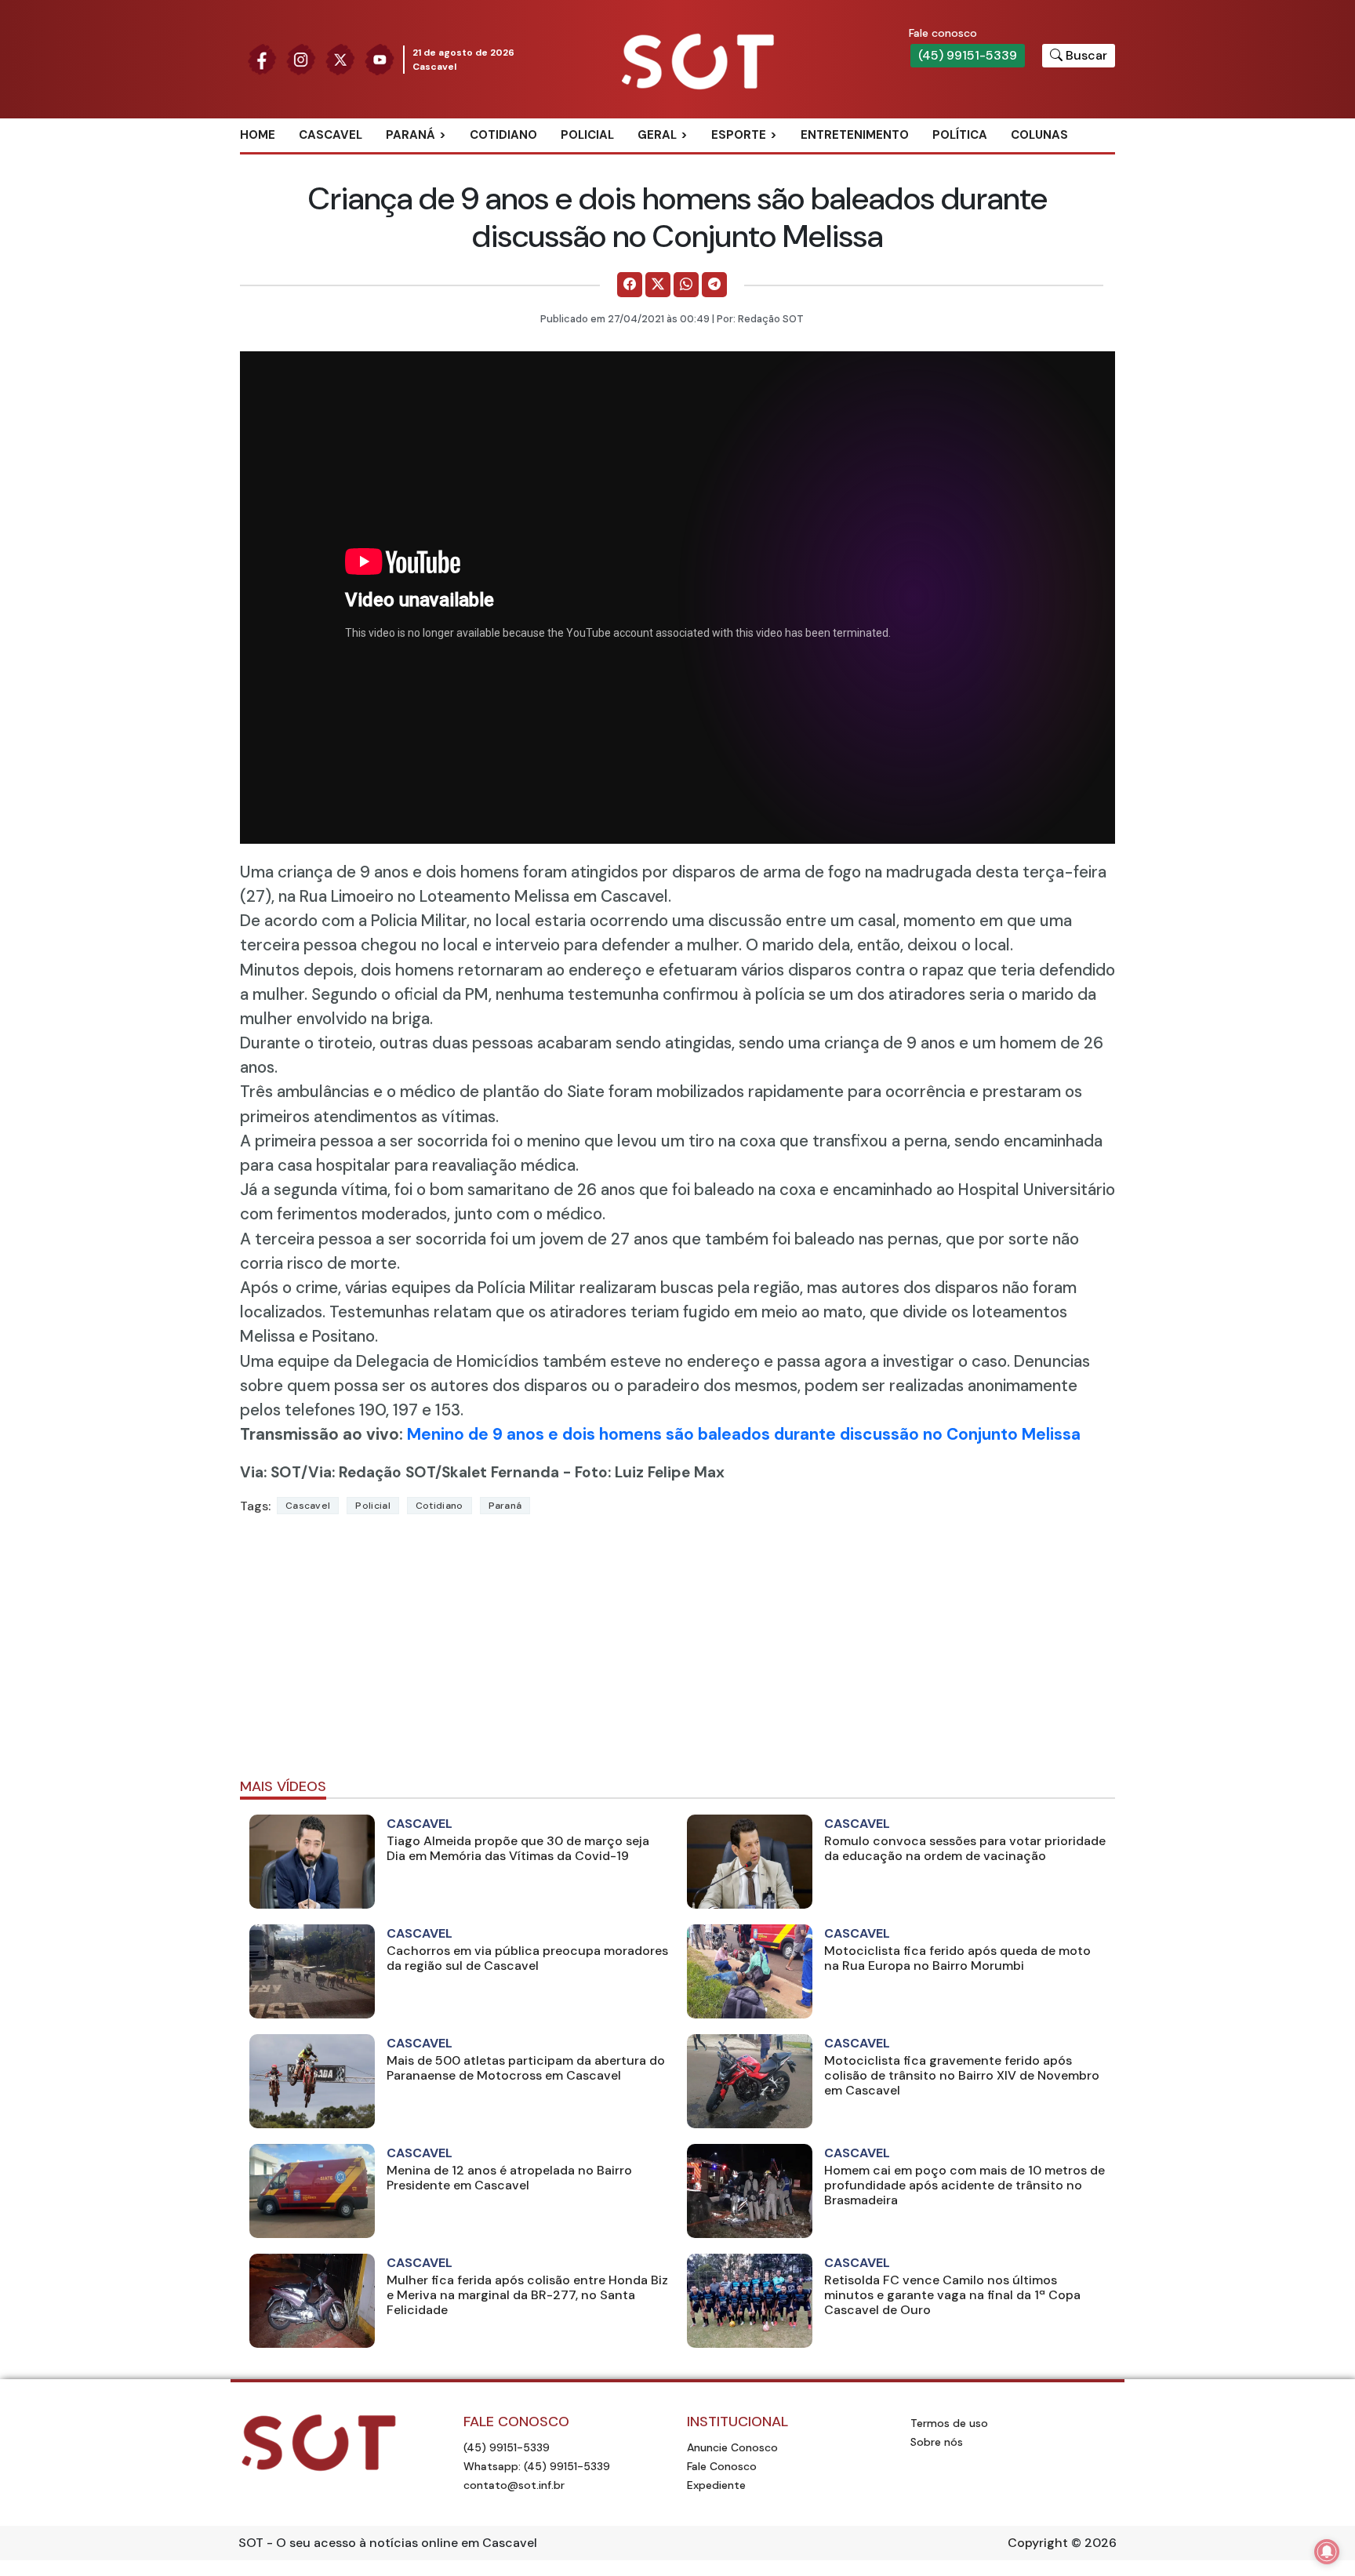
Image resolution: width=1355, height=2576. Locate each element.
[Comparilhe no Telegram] (714, 285)
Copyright (1038, 2543)
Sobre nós (937, 2442)
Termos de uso (949, 2423)
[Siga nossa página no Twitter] (340, 58)
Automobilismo (777, 161)
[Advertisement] (677, 1653)
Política (960, 135)
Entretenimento (855, 135)
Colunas (1039, 135)
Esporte (739, 135)
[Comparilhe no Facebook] (630, 285)
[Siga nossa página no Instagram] (301, 58)
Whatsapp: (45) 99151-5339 (537, 2466)
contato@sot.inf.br (514, 2485)
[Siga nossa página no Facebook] (262, 58)
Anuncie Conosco (732, 2447)
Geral (657, 135)
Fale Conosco (722, 2466)
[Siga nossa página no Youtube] (380, 58)
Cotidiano (503, 135)
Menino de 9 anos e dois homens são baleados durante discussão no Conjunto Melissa (744, 1434)
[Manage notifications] (1327, 2552)
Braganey (434, 161)
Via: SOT (271, 1472)
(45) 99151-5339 (968, 55)
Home (258, 135)
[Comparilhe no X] (658, 285)
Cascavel (331, 135)
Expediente (716, 2485)
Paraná (410, 135)
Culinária (685, 161)
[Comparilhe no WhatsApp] (686, 285)
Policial (587, 135)
